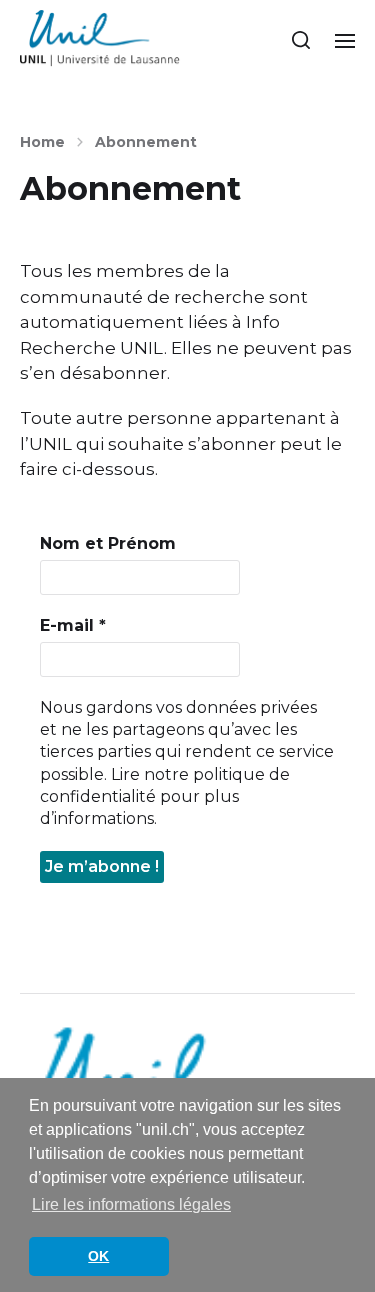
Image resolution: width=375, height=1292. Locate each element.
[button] (301, 40)
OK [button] (98, 1256)
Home (42, 142)
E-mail (73, 625)
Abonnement (146, 142)
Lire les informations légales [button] (131, 1204)
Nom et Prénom (108, 543)
